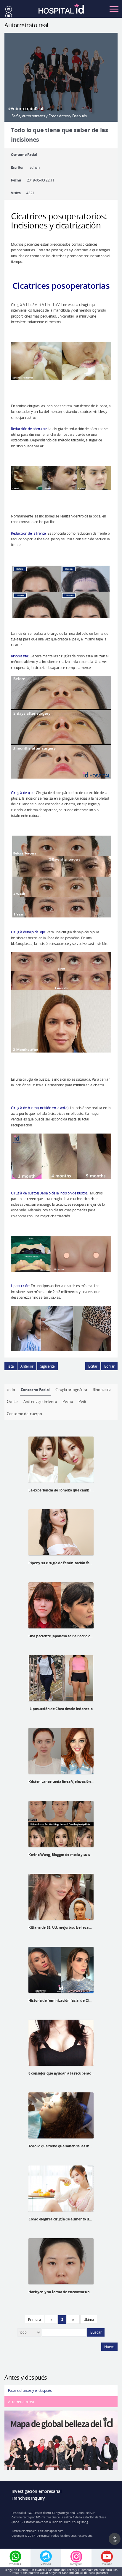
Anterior (27, 1366)
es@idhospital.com (51, 2531)
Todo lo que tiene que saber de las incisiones (66, 2146)
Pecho (68, 1401)
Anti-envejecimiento (40, 1401)
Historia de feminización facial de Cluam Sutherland (72, 2000)
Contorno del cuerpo (24, 1414)
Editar (93, 1366)
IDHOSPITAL (61, 11)
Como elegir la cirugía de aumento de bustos (66, 2219)
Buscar (96, 2332)
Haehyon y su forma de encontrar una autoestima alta (74, 2292)
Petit (82, 1401)
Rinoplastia (102, 1390)
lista (11, 1366)
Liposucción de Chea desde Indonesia (61, 1709)
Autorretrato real (21, 2402)
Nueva (109, 2347)
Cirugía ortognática (71, 1390)
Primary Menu (114, 9)
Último (89, 2319)
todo (11, 1390)
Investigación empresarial (37, 2491)
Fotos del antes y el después (30, 2390)
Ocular (12, 1401)
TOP (115, 2541)
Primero (34, 2319)
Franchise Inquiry (28, 2498)
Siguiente (48, 1366)
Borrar (109, 1366)
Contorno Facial (35, 1390)
